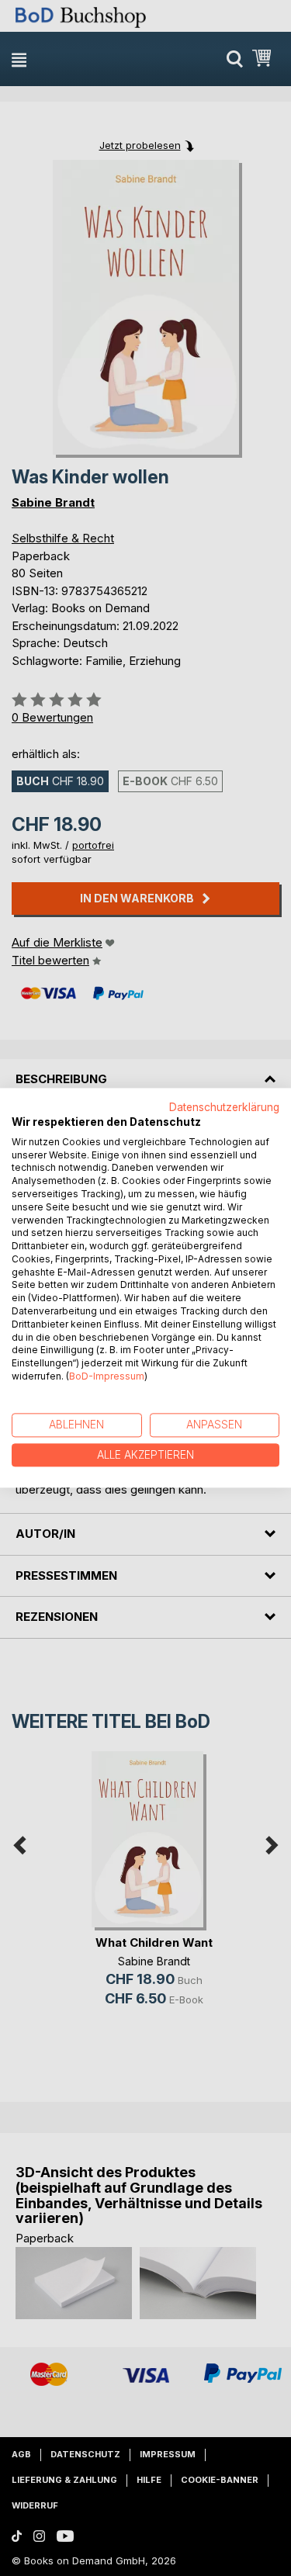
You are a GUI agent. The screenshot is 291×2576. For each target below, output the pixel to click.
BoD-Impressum (107, 1376)
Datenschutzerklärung (224, 1107)
